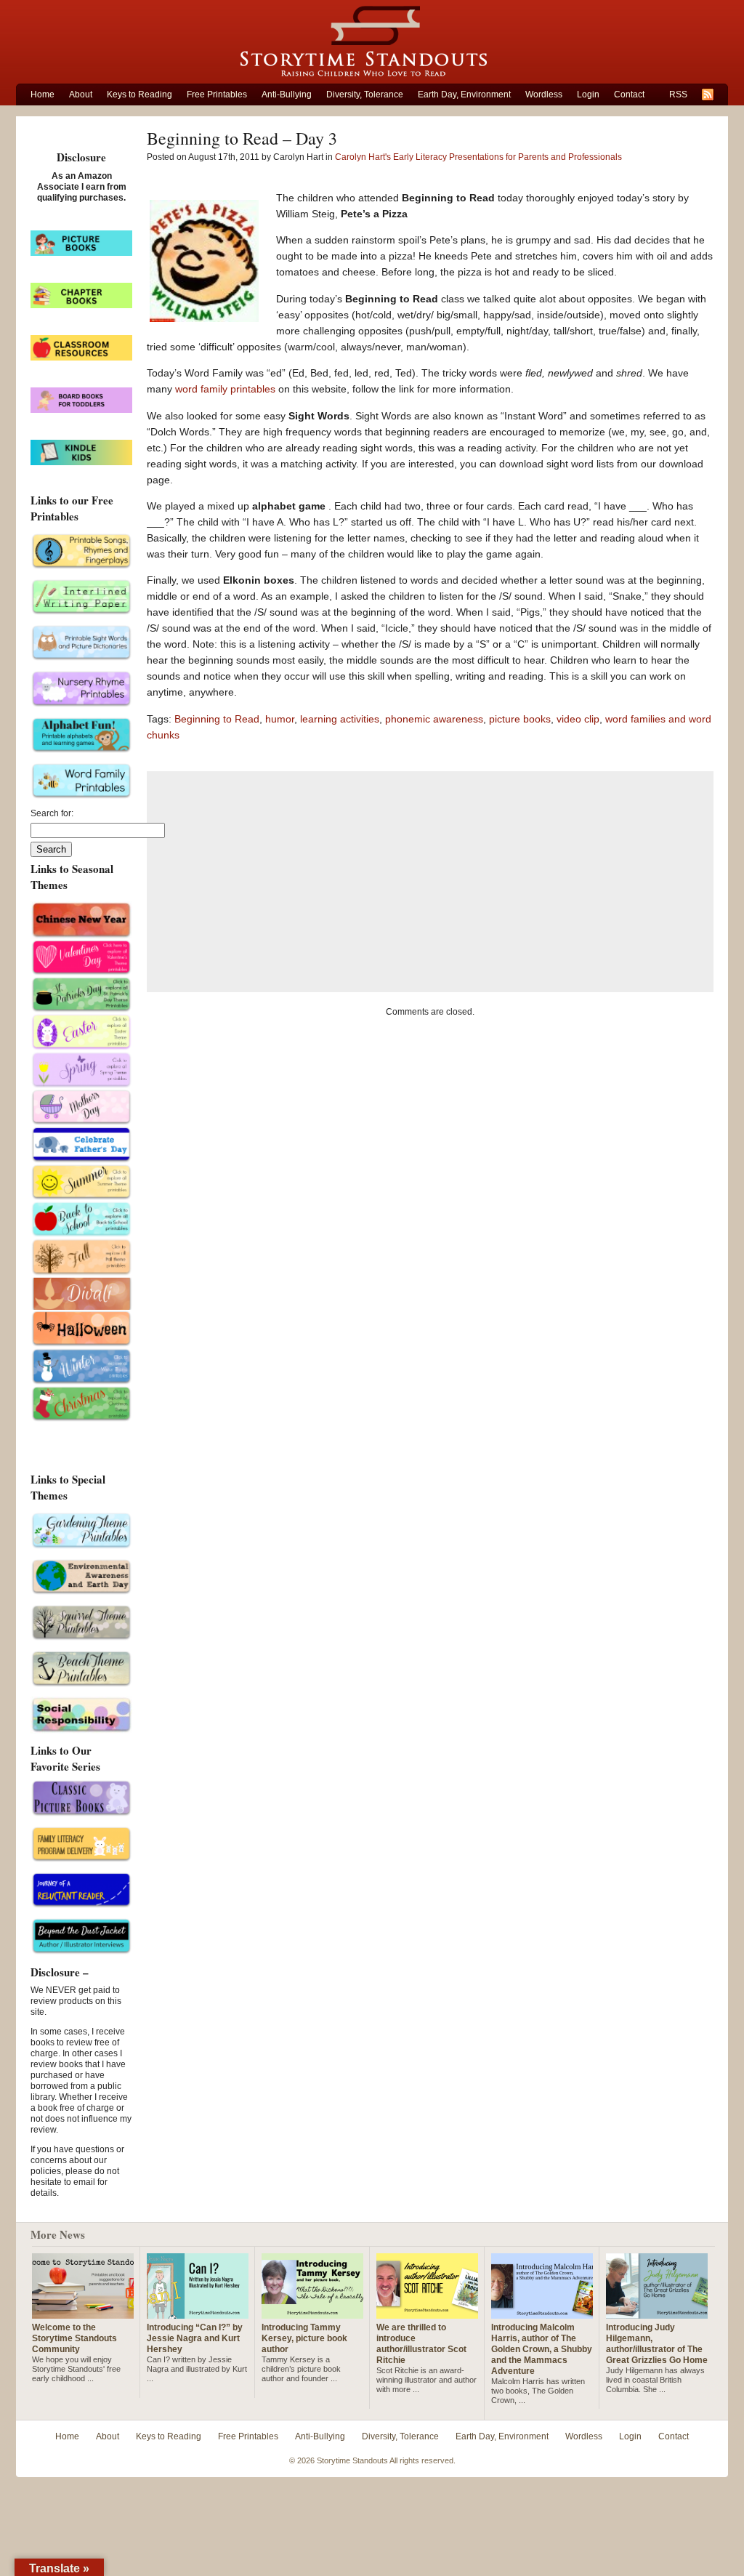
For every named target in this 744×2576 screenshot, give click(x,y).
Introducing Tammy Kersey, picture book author (304, 2338)
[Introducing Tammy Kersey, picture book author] (312, 2313)
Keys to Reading (139, 94)
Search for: (52, 813)
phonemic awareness (434, 719)
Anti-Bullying (287, 94)
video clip (578, 719)
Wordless (544, 94)
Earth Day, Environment (464, 94)
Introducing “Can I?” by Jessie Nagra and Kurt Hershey (195, 2338)
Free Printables (217, 94)
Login (588, 94)
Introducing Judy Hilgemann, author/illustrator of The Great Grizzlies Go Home (657, 2344)
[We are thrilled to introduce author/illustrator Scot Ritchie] (427, 2313)
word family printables (227, 389)
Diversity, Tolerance (365, 94)
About (81, 94)
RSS (678, 94)
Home (43, 94)
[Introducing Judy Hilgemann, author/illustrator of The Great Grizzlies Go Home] (657, 2313)
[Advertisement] (430, 882)
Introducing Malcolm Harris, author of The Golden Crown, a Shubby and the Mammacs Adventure (542, 2349)
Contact (629, 94)
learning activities (340, 719)
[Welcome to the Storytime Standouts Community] (83, 2313)
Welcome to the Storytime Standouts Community (74, 2338)
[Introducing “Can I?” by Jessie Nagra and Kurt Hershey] (198, 2313)
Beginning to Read (217, 719)
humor (280, 719)
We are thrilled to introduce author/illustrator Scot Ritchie (421, 2344)
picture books (520, 719)
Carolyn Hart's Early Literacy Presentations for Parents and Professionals (478, 157)
